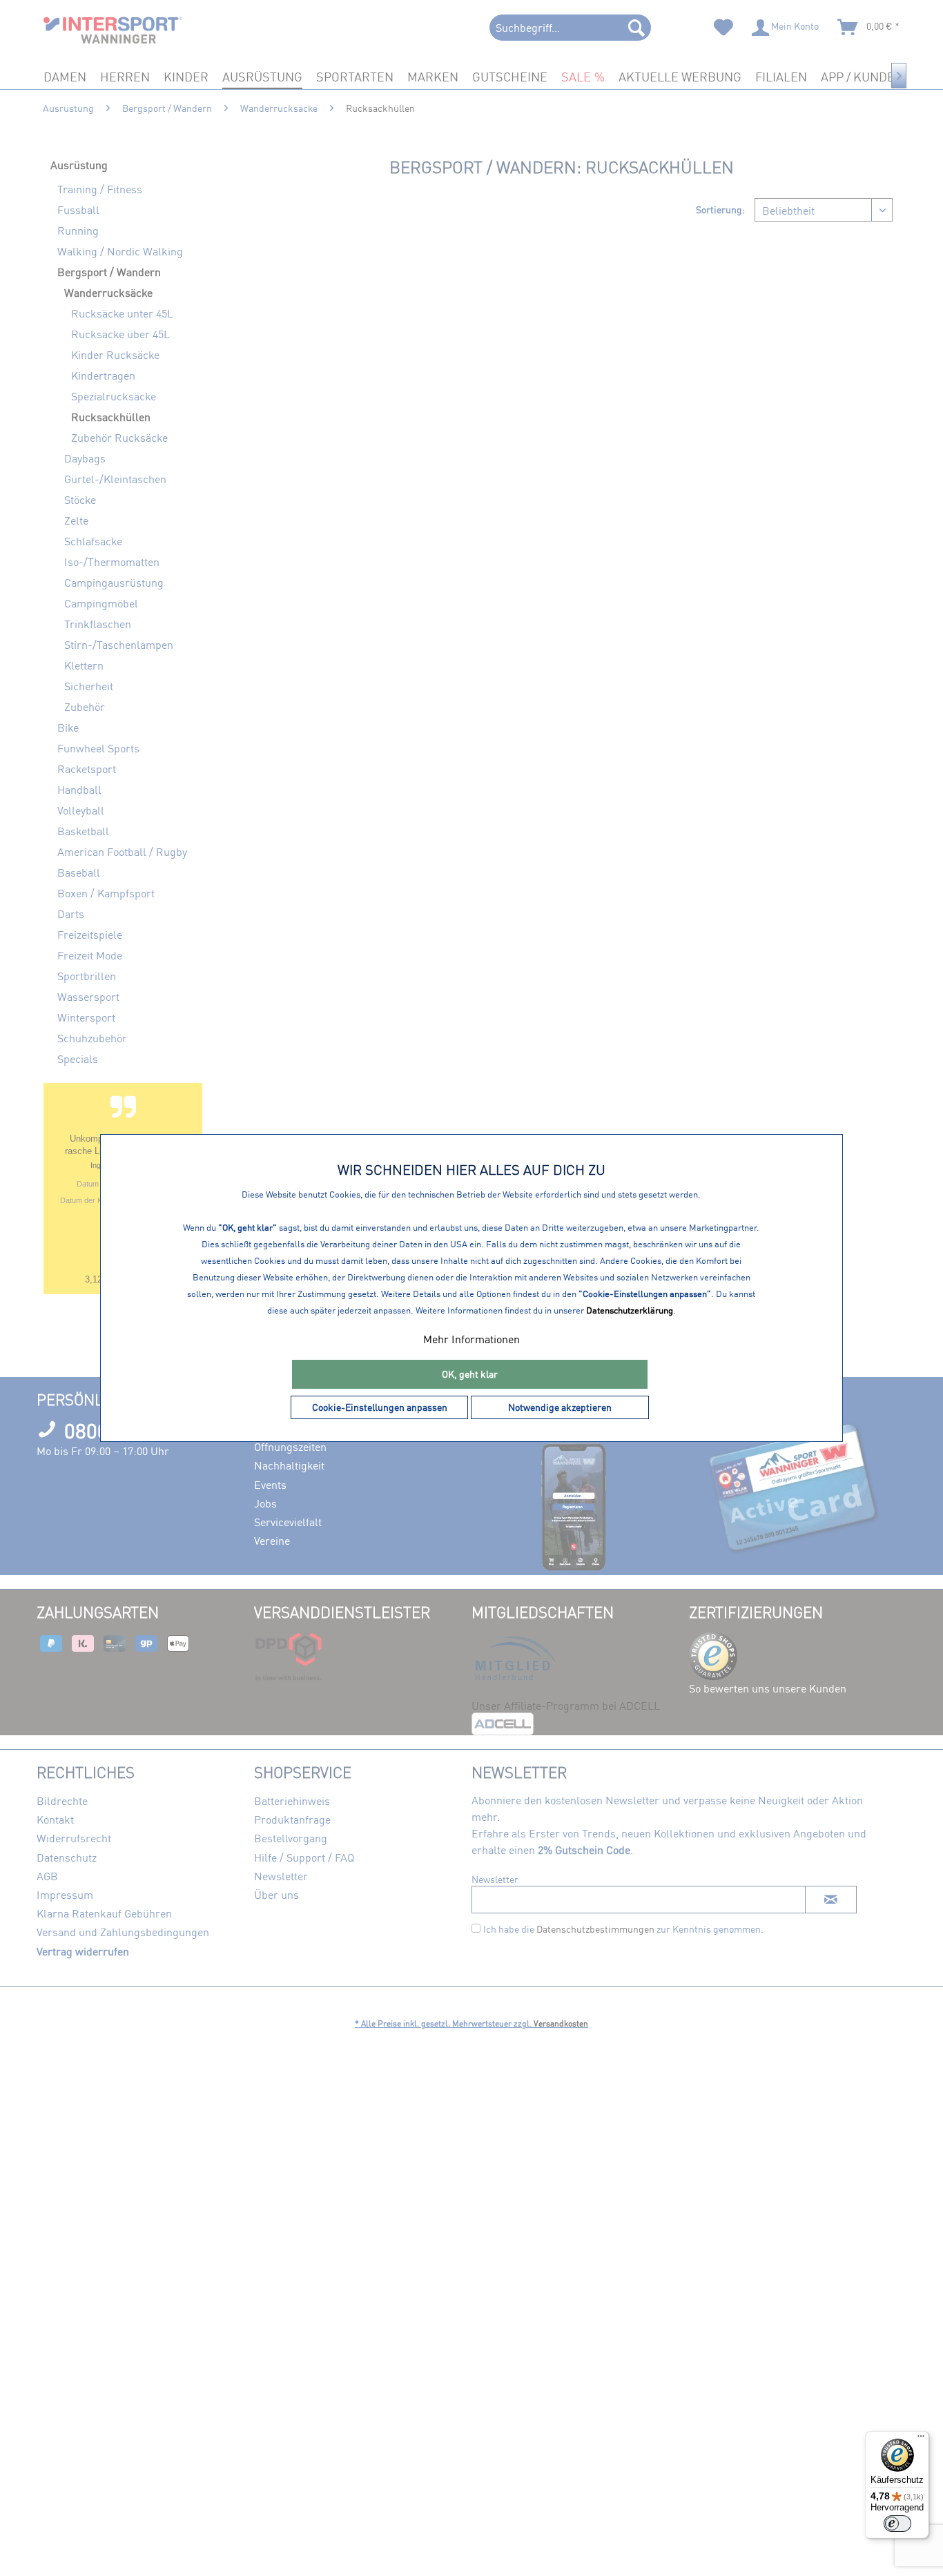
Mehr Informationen (471, 1339)
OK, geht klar (470, 1374)
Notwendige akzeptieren (560, 1407)
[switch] (897, 2524)
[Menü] (921, 2439)
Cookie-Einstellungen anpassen (380, 1407)
